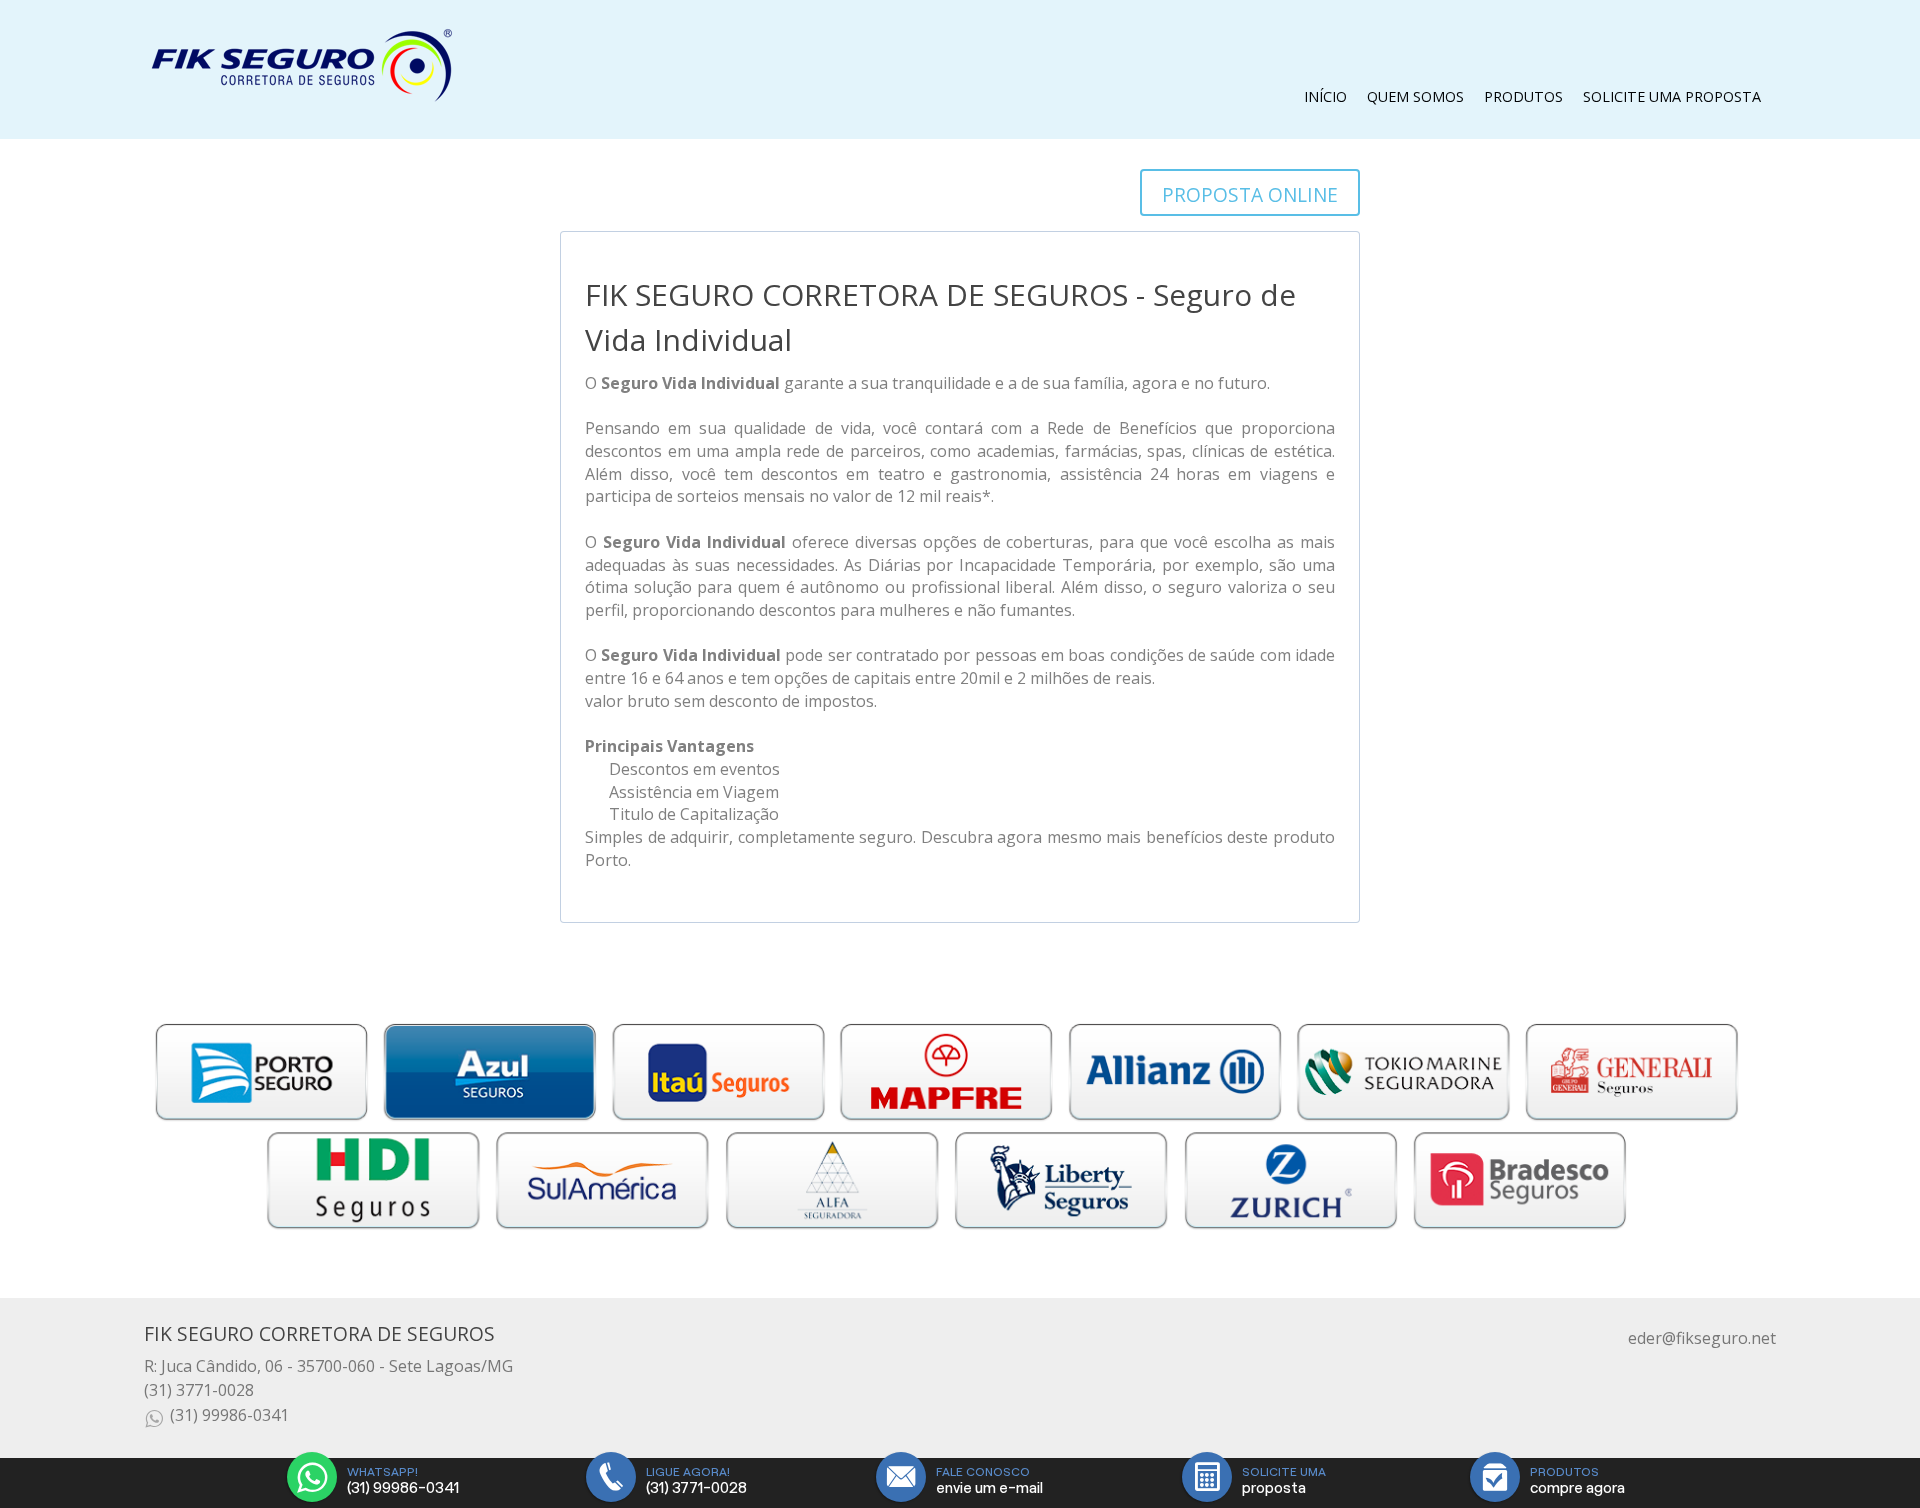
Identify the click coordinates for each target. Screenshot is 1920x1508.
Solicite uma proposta (1672, 96)
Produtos (1523, 96)
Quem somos (1415, 96)
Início (1325, 96)
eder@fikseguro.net (1702, 1338)
